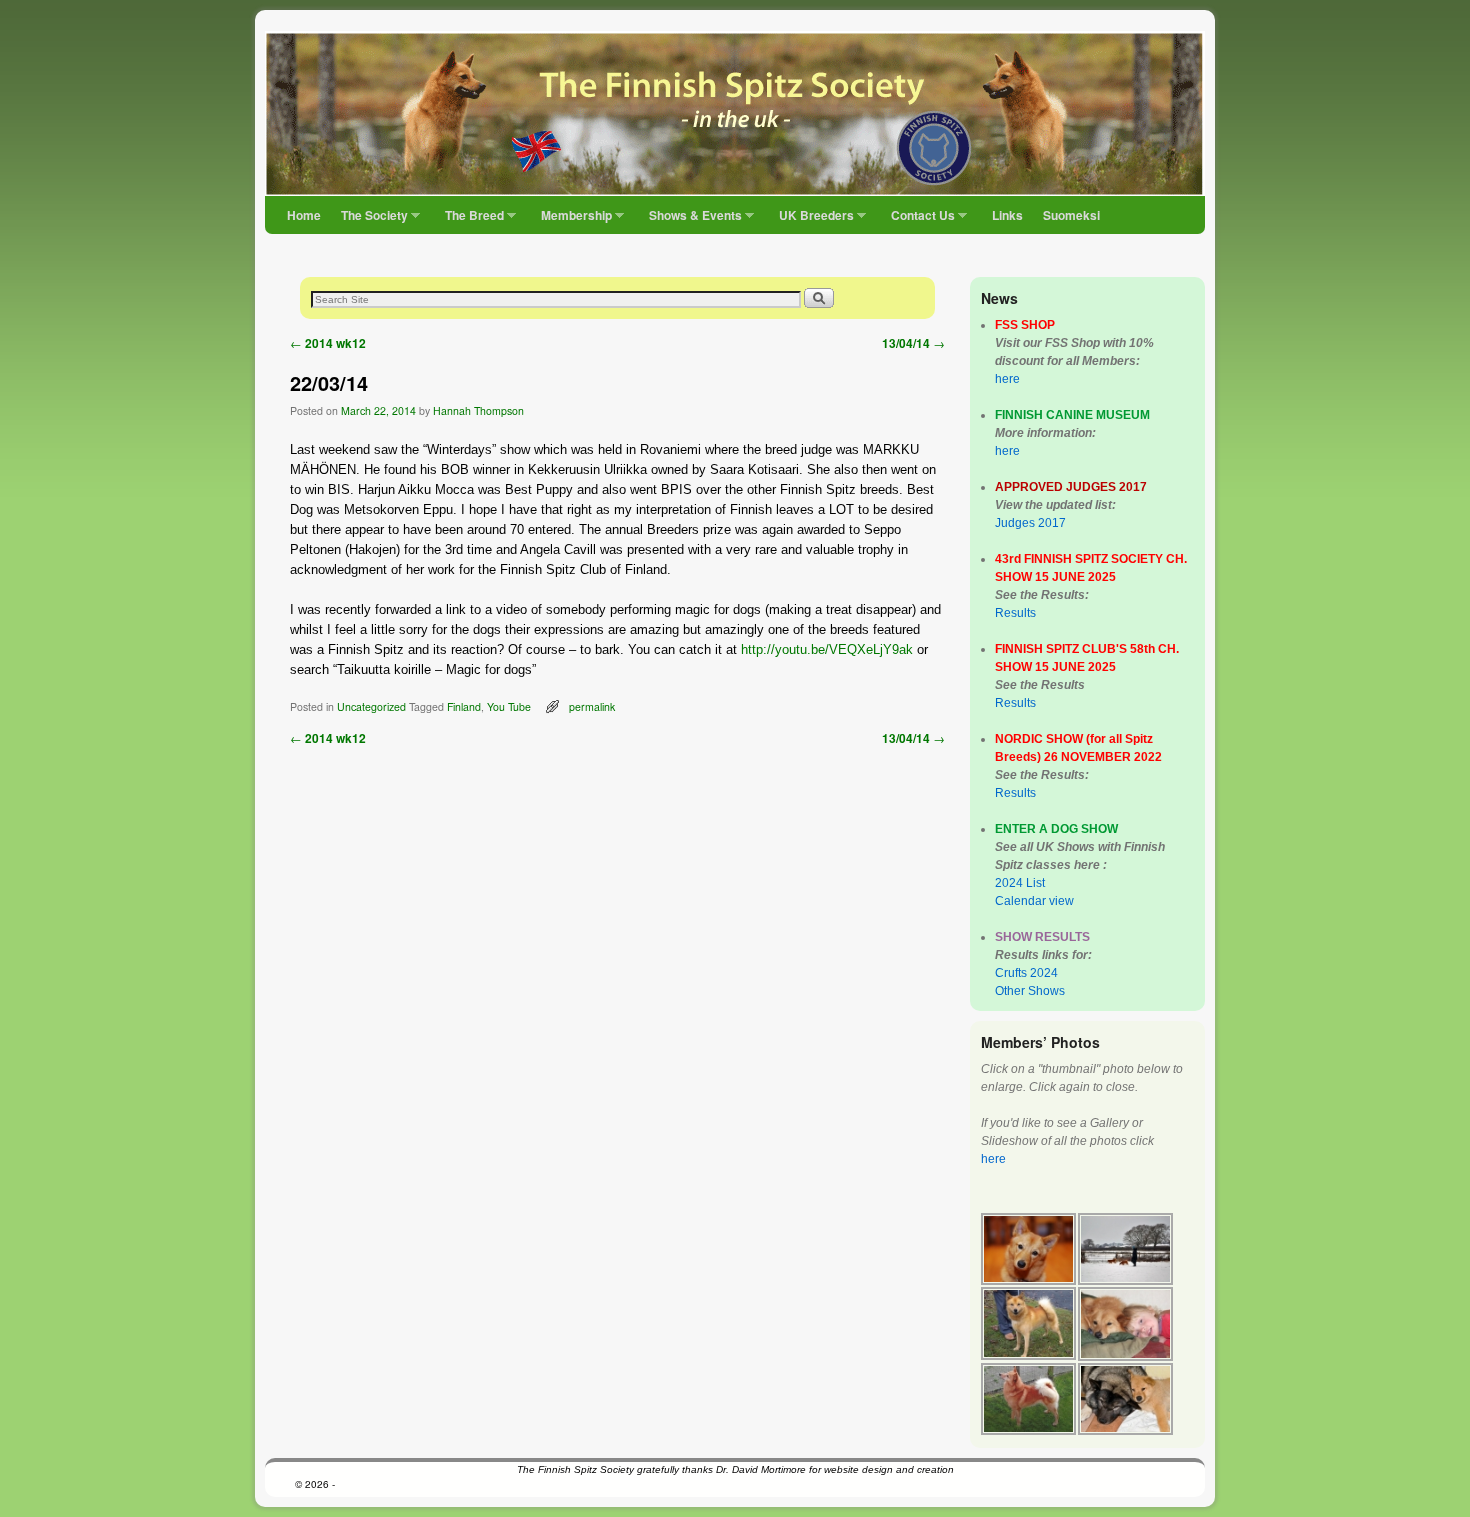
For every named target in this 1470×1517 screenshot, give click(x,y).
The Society (369, 220)
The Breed (469, 220)
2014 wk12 (328, 343)
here (1007, 379)
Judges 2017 (1030, 523)
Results (1015, 613)
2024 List (1020, 883)
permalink (592, 706)
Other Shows (1030, 991)
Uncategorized (371, 706)
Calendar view (1034, 901)
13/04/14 (913, 343)
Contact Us (918, 220)
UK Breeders (811, 220)
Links (1007, 215)
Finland (464, 706)
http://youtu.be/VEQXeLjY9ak (827, 649)
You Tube (509, 706)
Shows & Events (690, 220)
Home (304, 215)
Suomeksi (1071, 215)
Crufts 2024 (1026, 973)
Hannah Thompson (478, 410)
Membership (571, 220)
